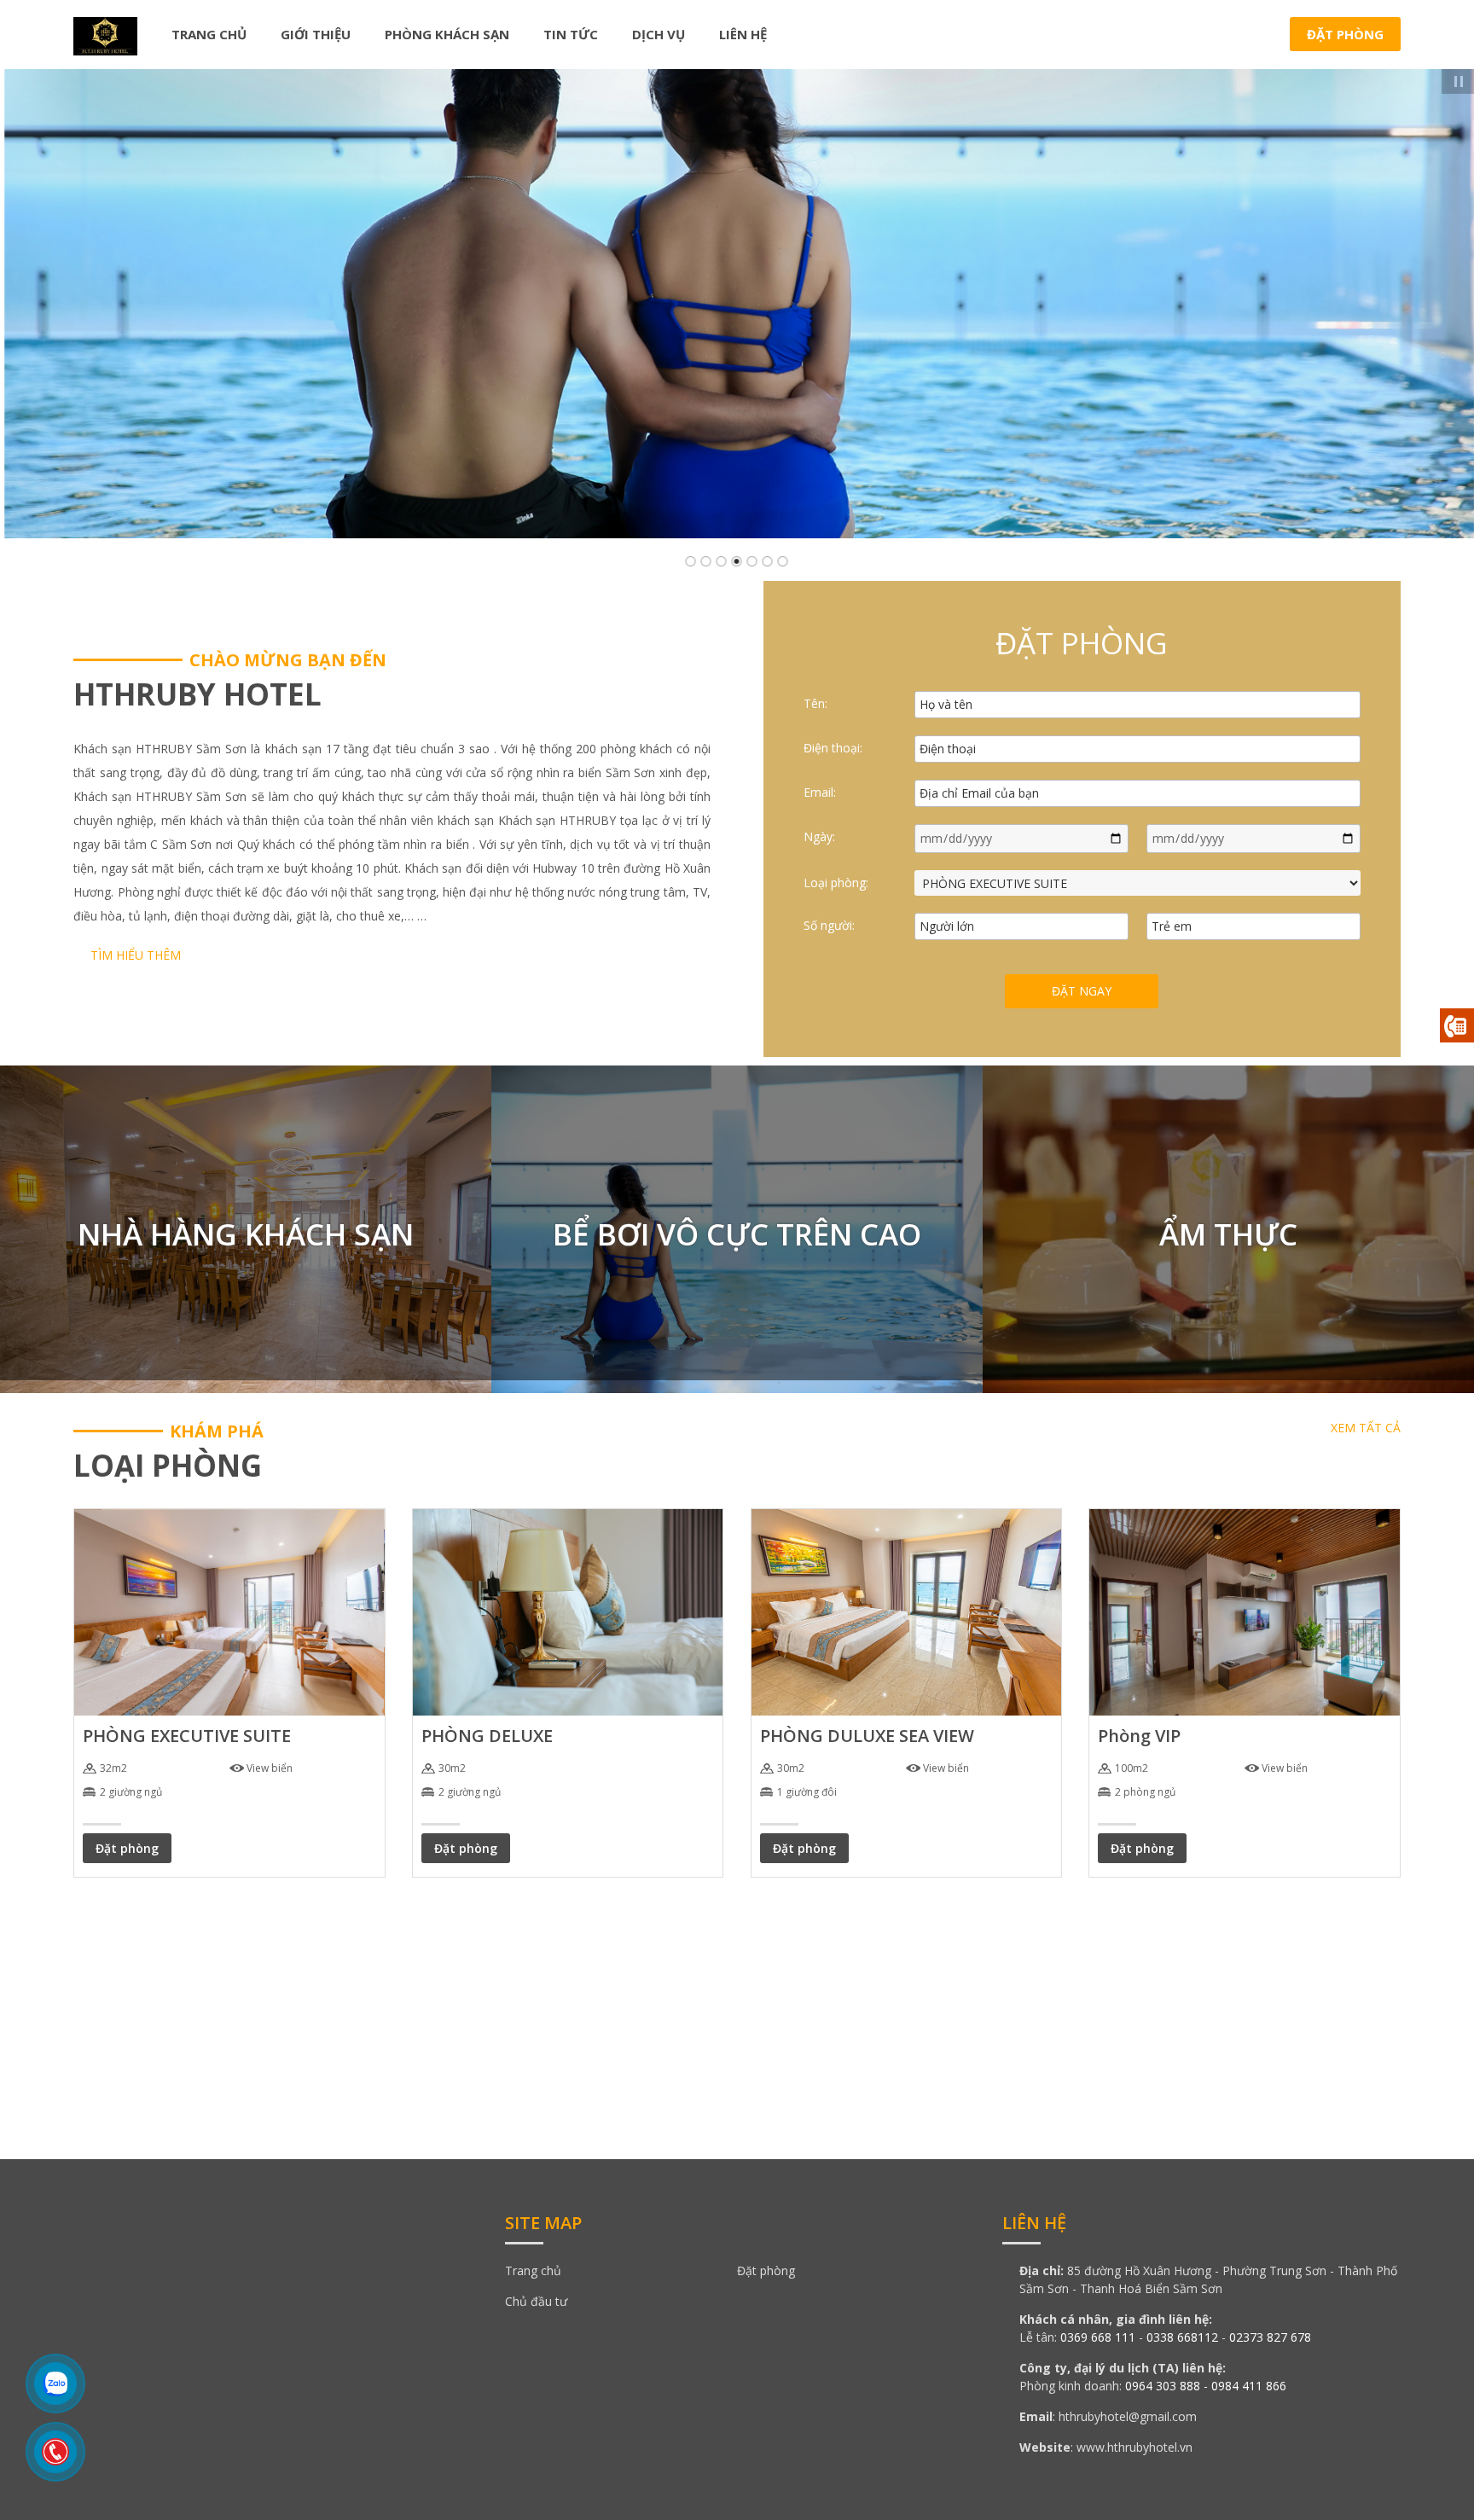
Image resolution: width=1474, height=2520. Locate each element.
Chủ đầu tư (536, 2301)
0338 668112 (1182, 2337)
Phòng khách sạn (447, 34)
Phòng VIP (1139, 1736)
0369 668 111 (1098, 2337)
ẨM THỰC (1228, 1234)
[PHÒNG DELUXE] (568, 1611)
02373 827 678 (1270, 2337)
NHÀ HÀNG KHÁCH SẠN (246, 1234)
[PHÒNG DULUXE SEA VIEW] (906, 1611)
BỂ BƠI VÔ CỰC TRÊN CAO (737, 1234)
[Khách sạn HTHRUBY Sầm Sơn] (105, 33)
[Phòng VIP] (1244, 1611)
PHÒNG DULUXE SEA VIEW (867, 1736)
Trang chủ (209, 34)
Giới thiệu (316, 34)
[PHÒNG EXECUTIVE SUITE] (229, 1611)
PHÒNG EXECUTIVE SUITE (187, 1736)
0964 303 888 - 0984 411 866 (1206, 2386)
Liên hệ (743, 34)
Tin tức (571, 34)
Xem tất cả (1366, 1428)
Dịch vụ (659, 34)
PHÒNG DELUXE (487, 1736)
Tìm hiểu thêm (136, 955)
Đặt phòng (1345, 34)
